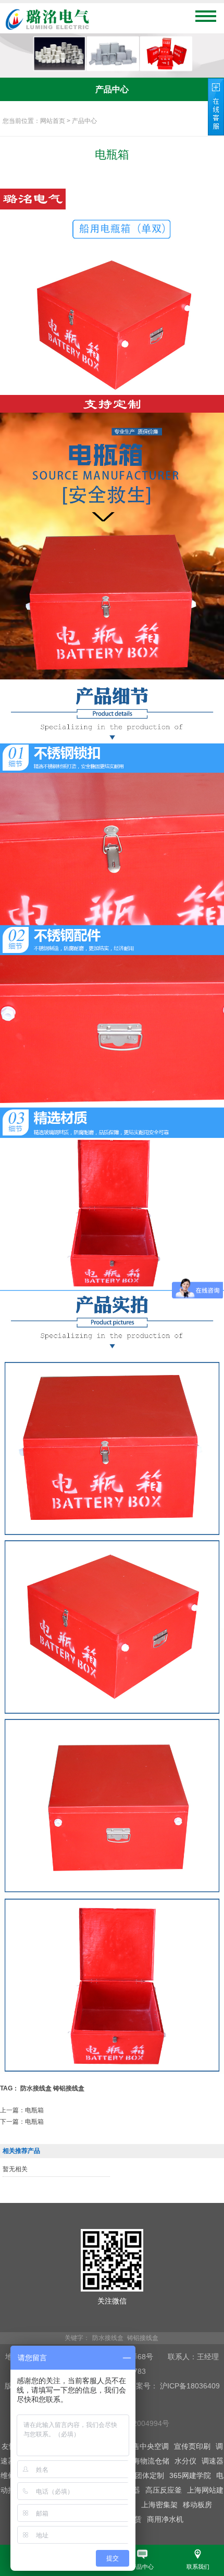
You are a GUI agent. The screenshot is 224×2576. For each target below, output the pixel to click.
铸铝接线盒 (69, 2088)
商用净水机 (165, 2519)
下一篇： (22, 2122)
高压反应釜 (164, 2490)
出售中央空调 (147, 2446)
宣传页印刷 (192, 2446)
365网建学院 (190, 2475)
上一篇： (22, 2110)
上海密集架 (159, 2505)
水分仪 (185, 2461)
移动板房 (197, 2505)
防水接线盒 (36, 2088)
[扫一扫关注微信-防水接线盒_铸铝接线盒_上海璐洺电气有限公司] (112, 2289)
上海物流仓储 (147, 2461)
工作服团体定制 (139, 2475)
